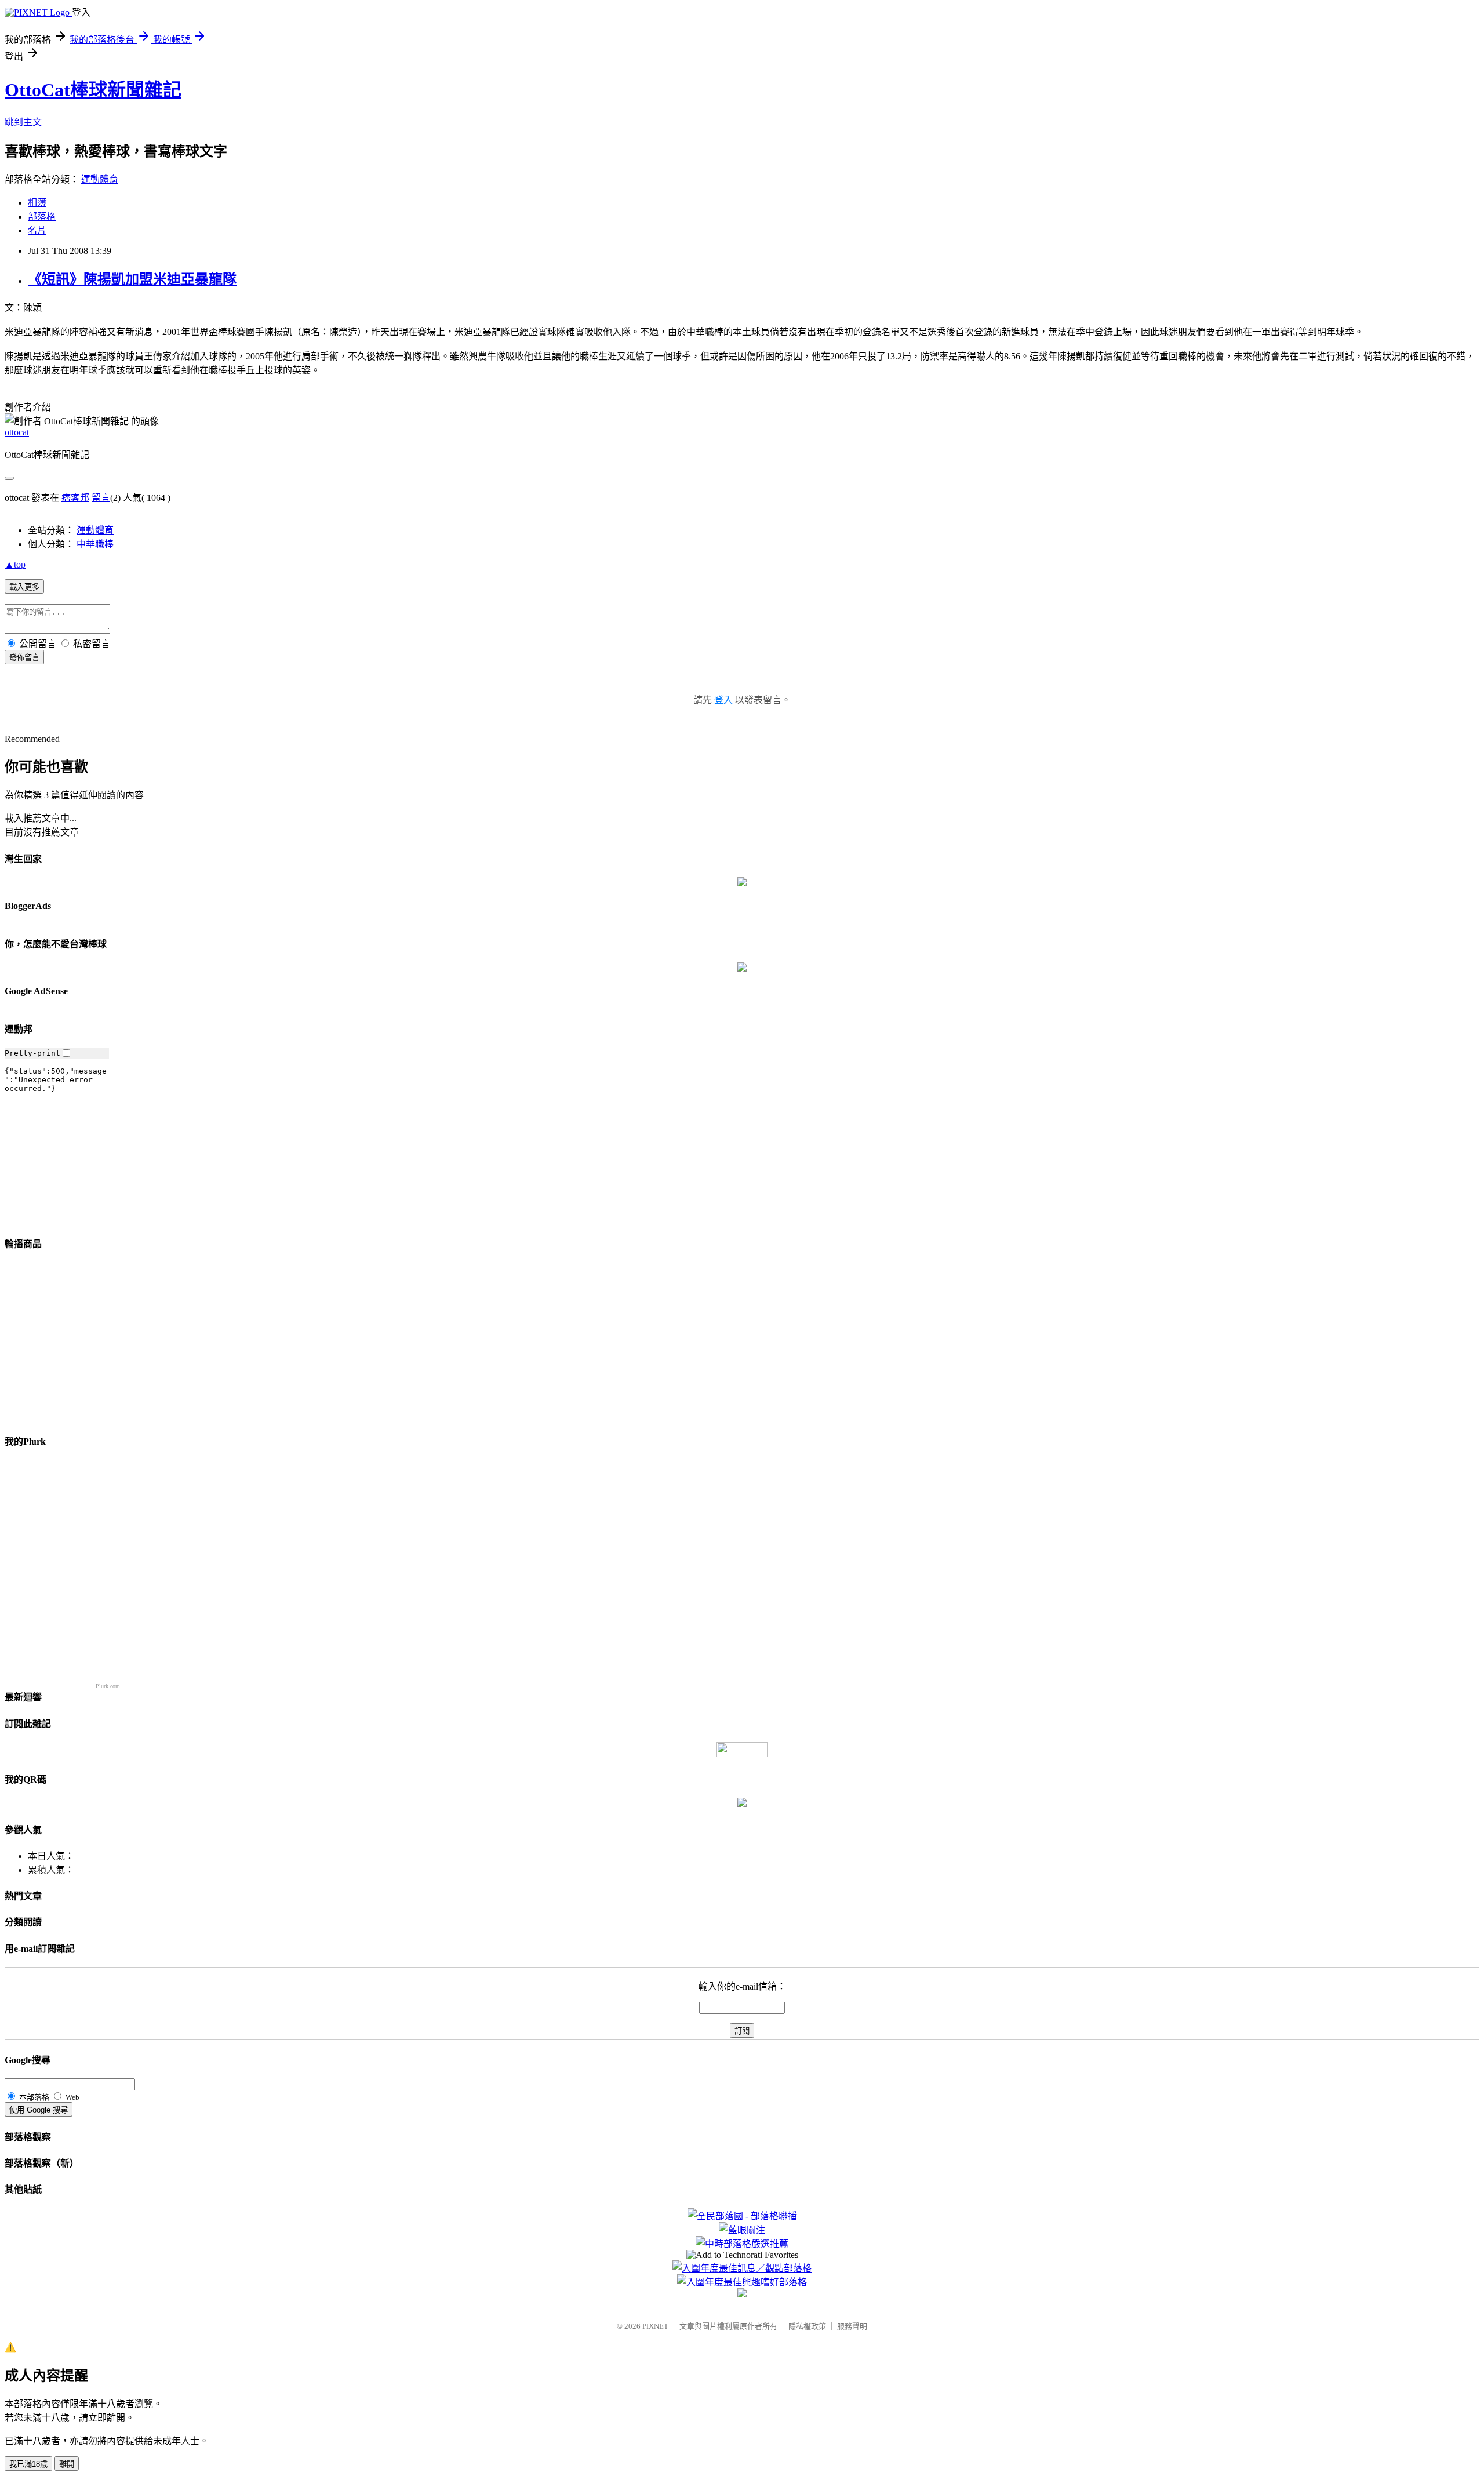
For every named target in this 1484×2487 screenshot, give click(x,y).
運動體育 (100, 179)
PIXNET (655, 2326)
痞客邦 (75, 498)
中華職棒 (95, 544)
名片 (37, 230)
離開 (67, 2464)
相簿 (37, 203)
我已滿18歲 (28, 2464)
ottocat (17, 432)
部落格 (42, 217)
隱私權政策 (807, 2326)
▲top (15, 564)
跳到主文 (23, 122)
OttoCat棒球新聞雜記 (93, 90)
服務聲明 (852, 2326)
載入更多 (24, 587)
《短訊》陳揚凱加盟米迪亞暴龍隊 (132, 279)
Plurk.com (108, 1686)
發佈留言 (24, 658)
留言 (101, 498)
